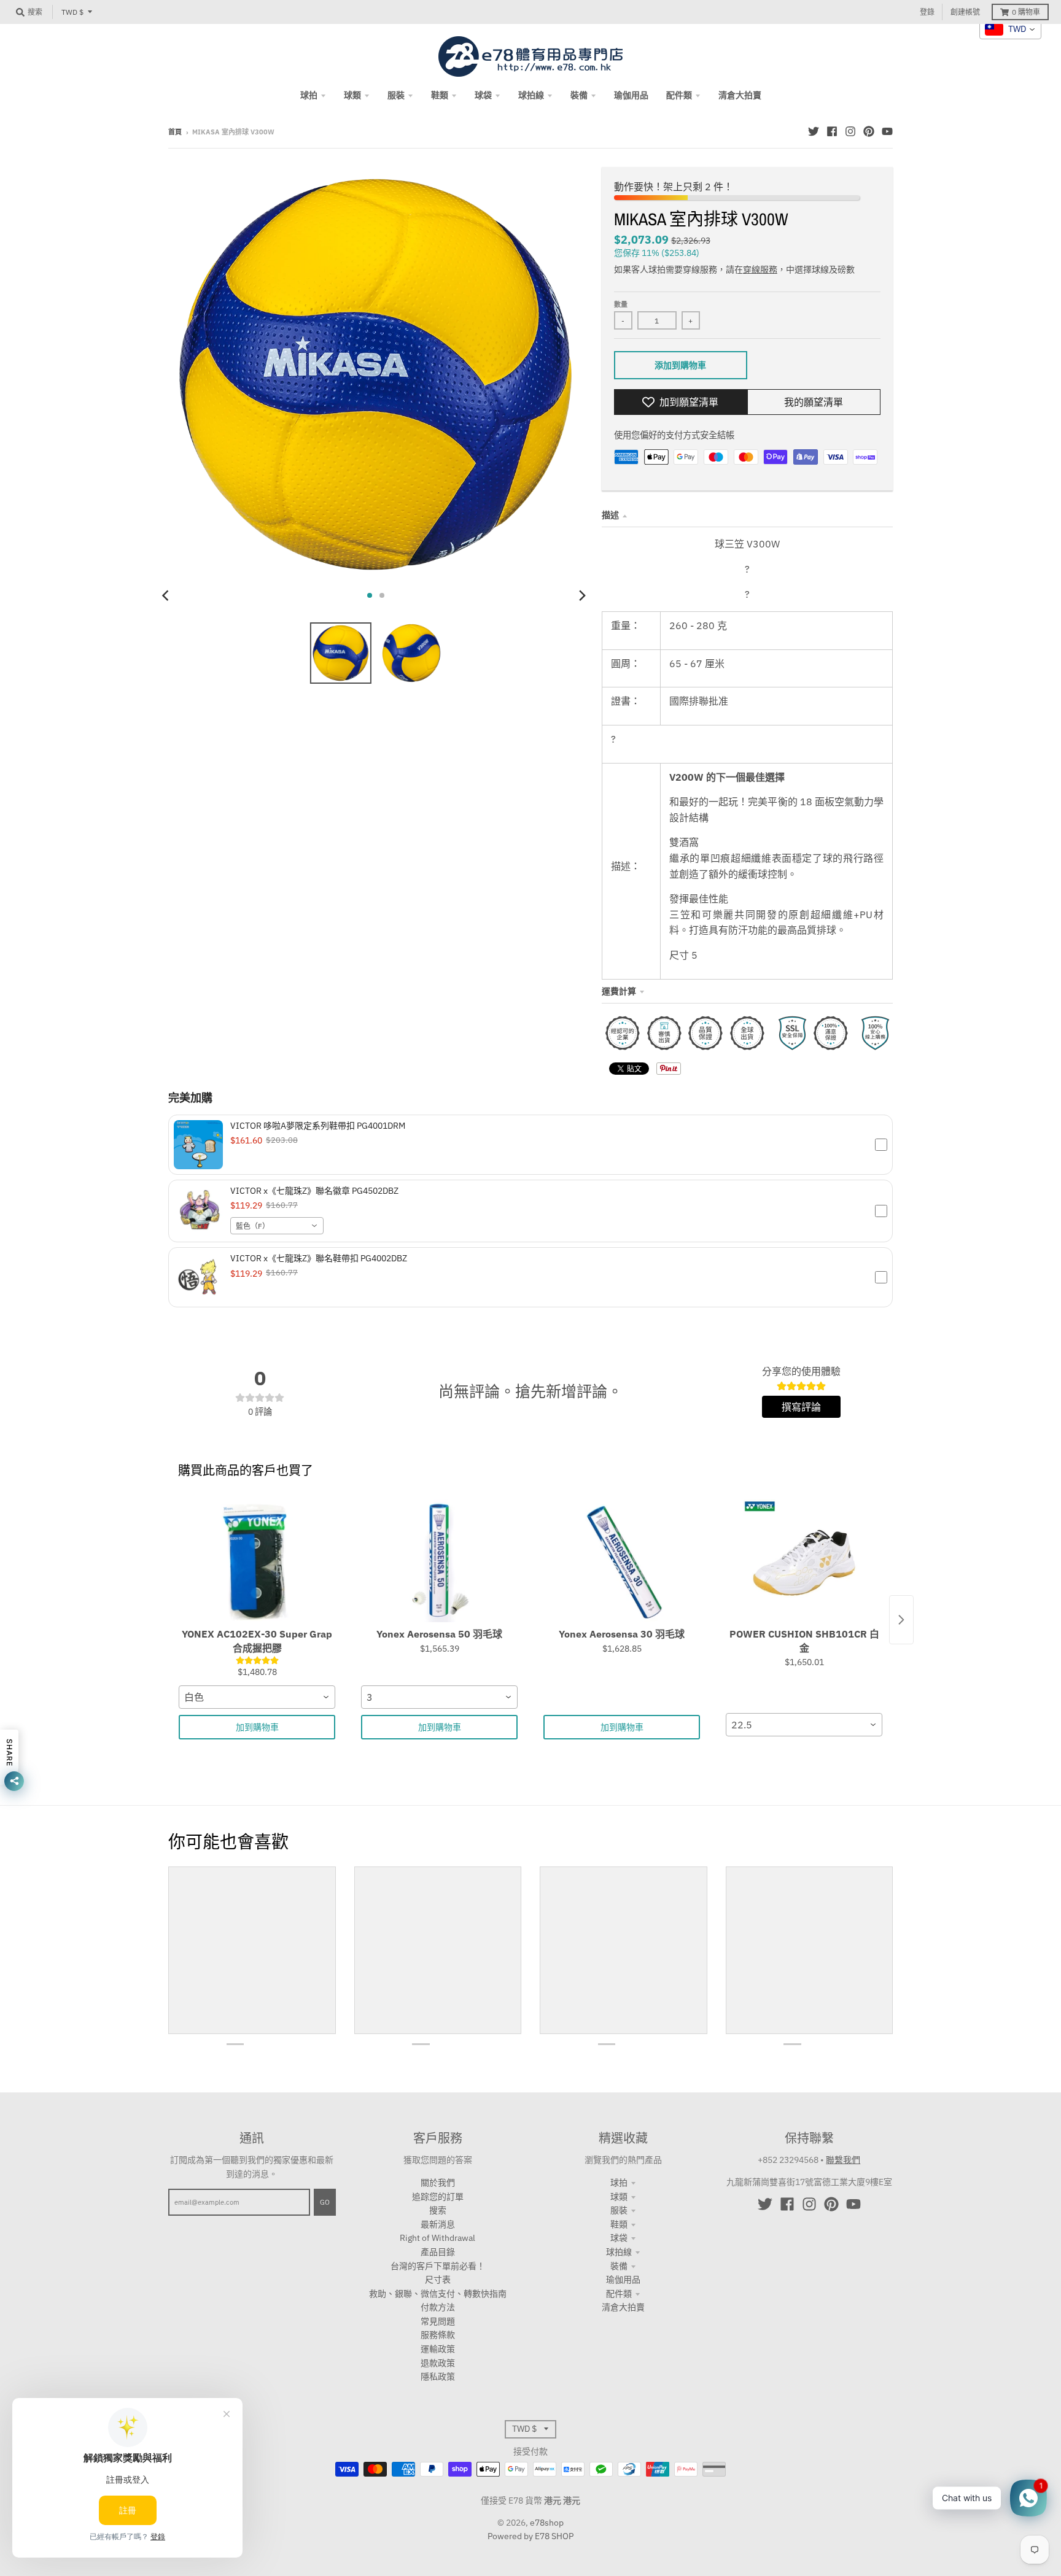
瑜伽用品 (623, 2280)
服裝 (619, 2210)
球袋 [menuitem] (483, 95)
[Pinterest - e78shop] (869, 131)
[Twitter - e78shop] (814, 131)
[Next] (582, 595)
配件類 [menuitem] (679, 95)
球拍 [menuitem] (309, 95)
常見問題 (438, 2321)
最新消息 (438, 2224)
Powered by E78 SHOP (530, 2536)
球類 (619, 2197)
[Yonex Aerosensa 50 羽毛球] (439, 1561)
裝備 (619, 2266)
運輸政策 (438, 2349)
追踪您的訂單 (438, 2197)
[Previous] (167, 595)
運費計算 (619, 991)
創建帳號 (965, 12)
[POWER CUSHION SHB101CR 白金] (804, 1561)
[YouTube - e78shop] (887, 131)
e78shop (547, 2523)
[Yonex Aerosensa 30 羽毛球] (622, 1561)
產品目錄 (438, 2252)
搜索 (438, 2210)
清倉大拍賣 (623, 2307)
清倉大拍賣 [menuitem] (740, 95)
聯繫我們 (843, 2160)
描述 (610, 515)
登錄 (927, 12)
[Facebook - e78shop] (832, 131)
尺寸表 (438, 2280)
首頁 (175, 132)
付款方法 (438, 2307)
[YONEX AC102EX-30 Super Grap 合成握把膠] (257, 1561)
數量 (621, 304)
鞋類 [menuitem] (440, 95)
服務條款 (438, 2335)
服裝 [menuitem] (396, 95)
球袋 (619, 2238)
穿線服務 (760, 269)
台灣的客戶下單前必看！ (438, 2266)
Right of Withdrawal (437, 2238)
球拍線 (619, 2252)
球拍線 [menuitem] (531, 95)
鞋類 (619, 2224)
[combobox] (277, 1226)
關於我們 (438, 2183)
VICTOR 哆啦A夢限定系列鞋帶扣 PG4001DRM (318, 1126)
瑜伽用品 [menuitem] (631, 95)
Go (325, 2202)
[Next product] (901, 1620)
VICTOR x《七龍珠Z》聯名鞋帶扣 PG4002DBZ (319, 1258)
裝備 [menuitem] (579, 95)
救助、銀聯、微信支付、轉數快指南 (438, 2294)
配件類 (619, 2294)
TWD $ (72, 12)
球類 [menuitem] (352, 95)
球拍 (619, 2183)
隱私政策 (438, 2377)
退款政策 (438, 2363)
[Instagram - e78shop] (850, 131)
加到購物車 (257, 1727)
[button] (530, 1145)
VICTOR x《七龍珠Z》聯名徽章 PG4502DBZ (314, 1191)
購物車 (1026, 12)
